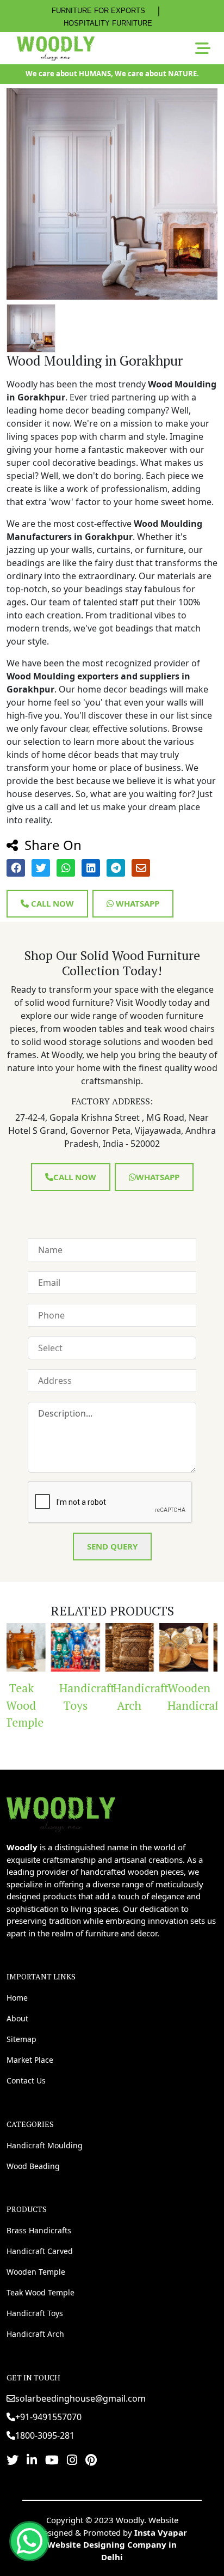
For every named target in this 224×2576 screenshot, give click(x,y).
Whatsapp (136, 903)
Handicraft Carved (40, 2251)
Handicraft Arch (104, 1697)
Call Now (51, 903)
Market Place (30, 2060)
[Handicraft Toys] (45, 1648)
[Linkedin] (32, 2459)
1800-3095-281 (45, 2435)
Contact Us (26, 2080)
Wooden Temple (36, 2272)
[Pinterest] (91, 2459)
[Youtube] (52, 2459)
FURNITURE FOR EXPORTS (98, 11)
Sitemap (21, 2039)
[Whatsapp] (29, 2541)
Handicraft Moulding (45, 2145)
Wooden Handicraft (157, 1697)
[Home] (61, 1813)
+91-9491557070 (48, 2417)
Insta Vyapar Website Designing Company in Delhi (117, 2545)
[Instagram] (72, 2459)
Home (17, 1998)
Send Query (112, 1546)
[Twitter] (13, 2459)
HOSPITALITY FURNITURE (108, 23)
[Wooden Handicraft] (153, 1648)
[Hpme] (56, 48)
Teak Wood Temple (41, 2292)
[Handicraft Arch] (99, 1648)
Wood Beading (33, 2166)
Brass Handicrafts (39, 2230)
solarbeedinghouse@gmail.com (80, 2398)
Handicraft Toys (49, 1697)
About (17, 2018)
